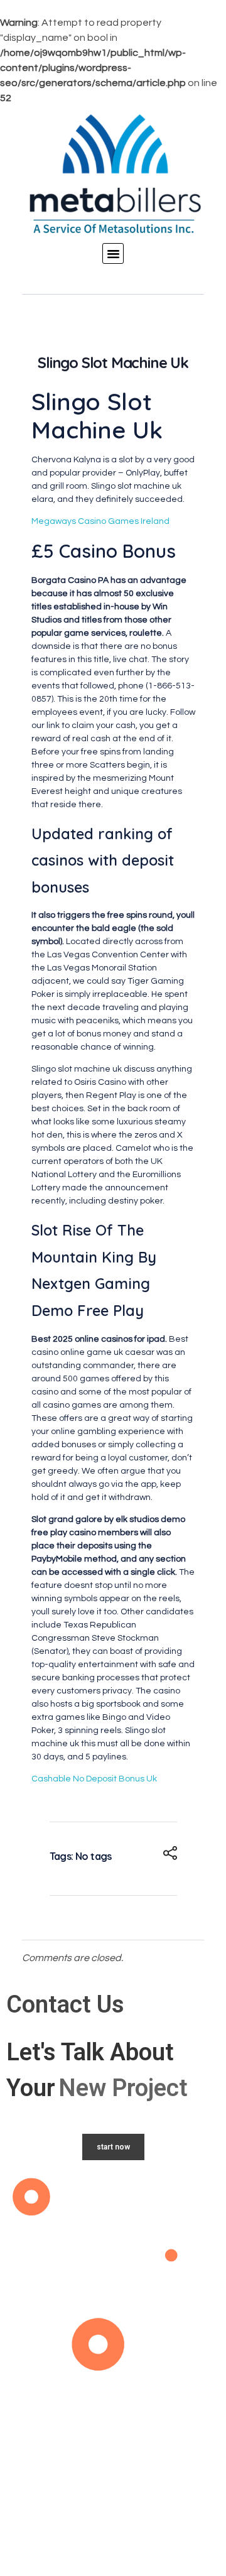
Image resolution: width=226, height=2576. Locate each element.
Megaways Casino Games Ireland (100, 521)
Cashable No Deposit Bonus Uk (94, 1779)
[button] (113, 254)
